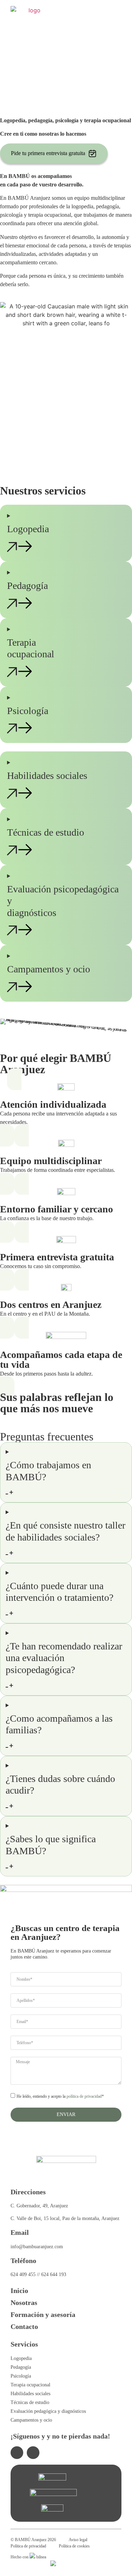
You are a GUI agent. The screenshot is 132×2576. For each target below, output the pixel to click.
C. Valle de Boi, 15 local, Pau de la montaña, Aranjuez (65, 2218)
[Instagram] (17, 2453)
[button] (116, 12)
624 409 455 (23, 2274)
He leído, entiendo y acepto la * (60, 2097)
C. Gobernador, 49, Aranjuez (39, 2206)
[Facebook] (33, 2453)
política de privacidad (84, 2097)
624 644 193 (54, 2274)
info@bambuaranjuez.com (37, 2247)
